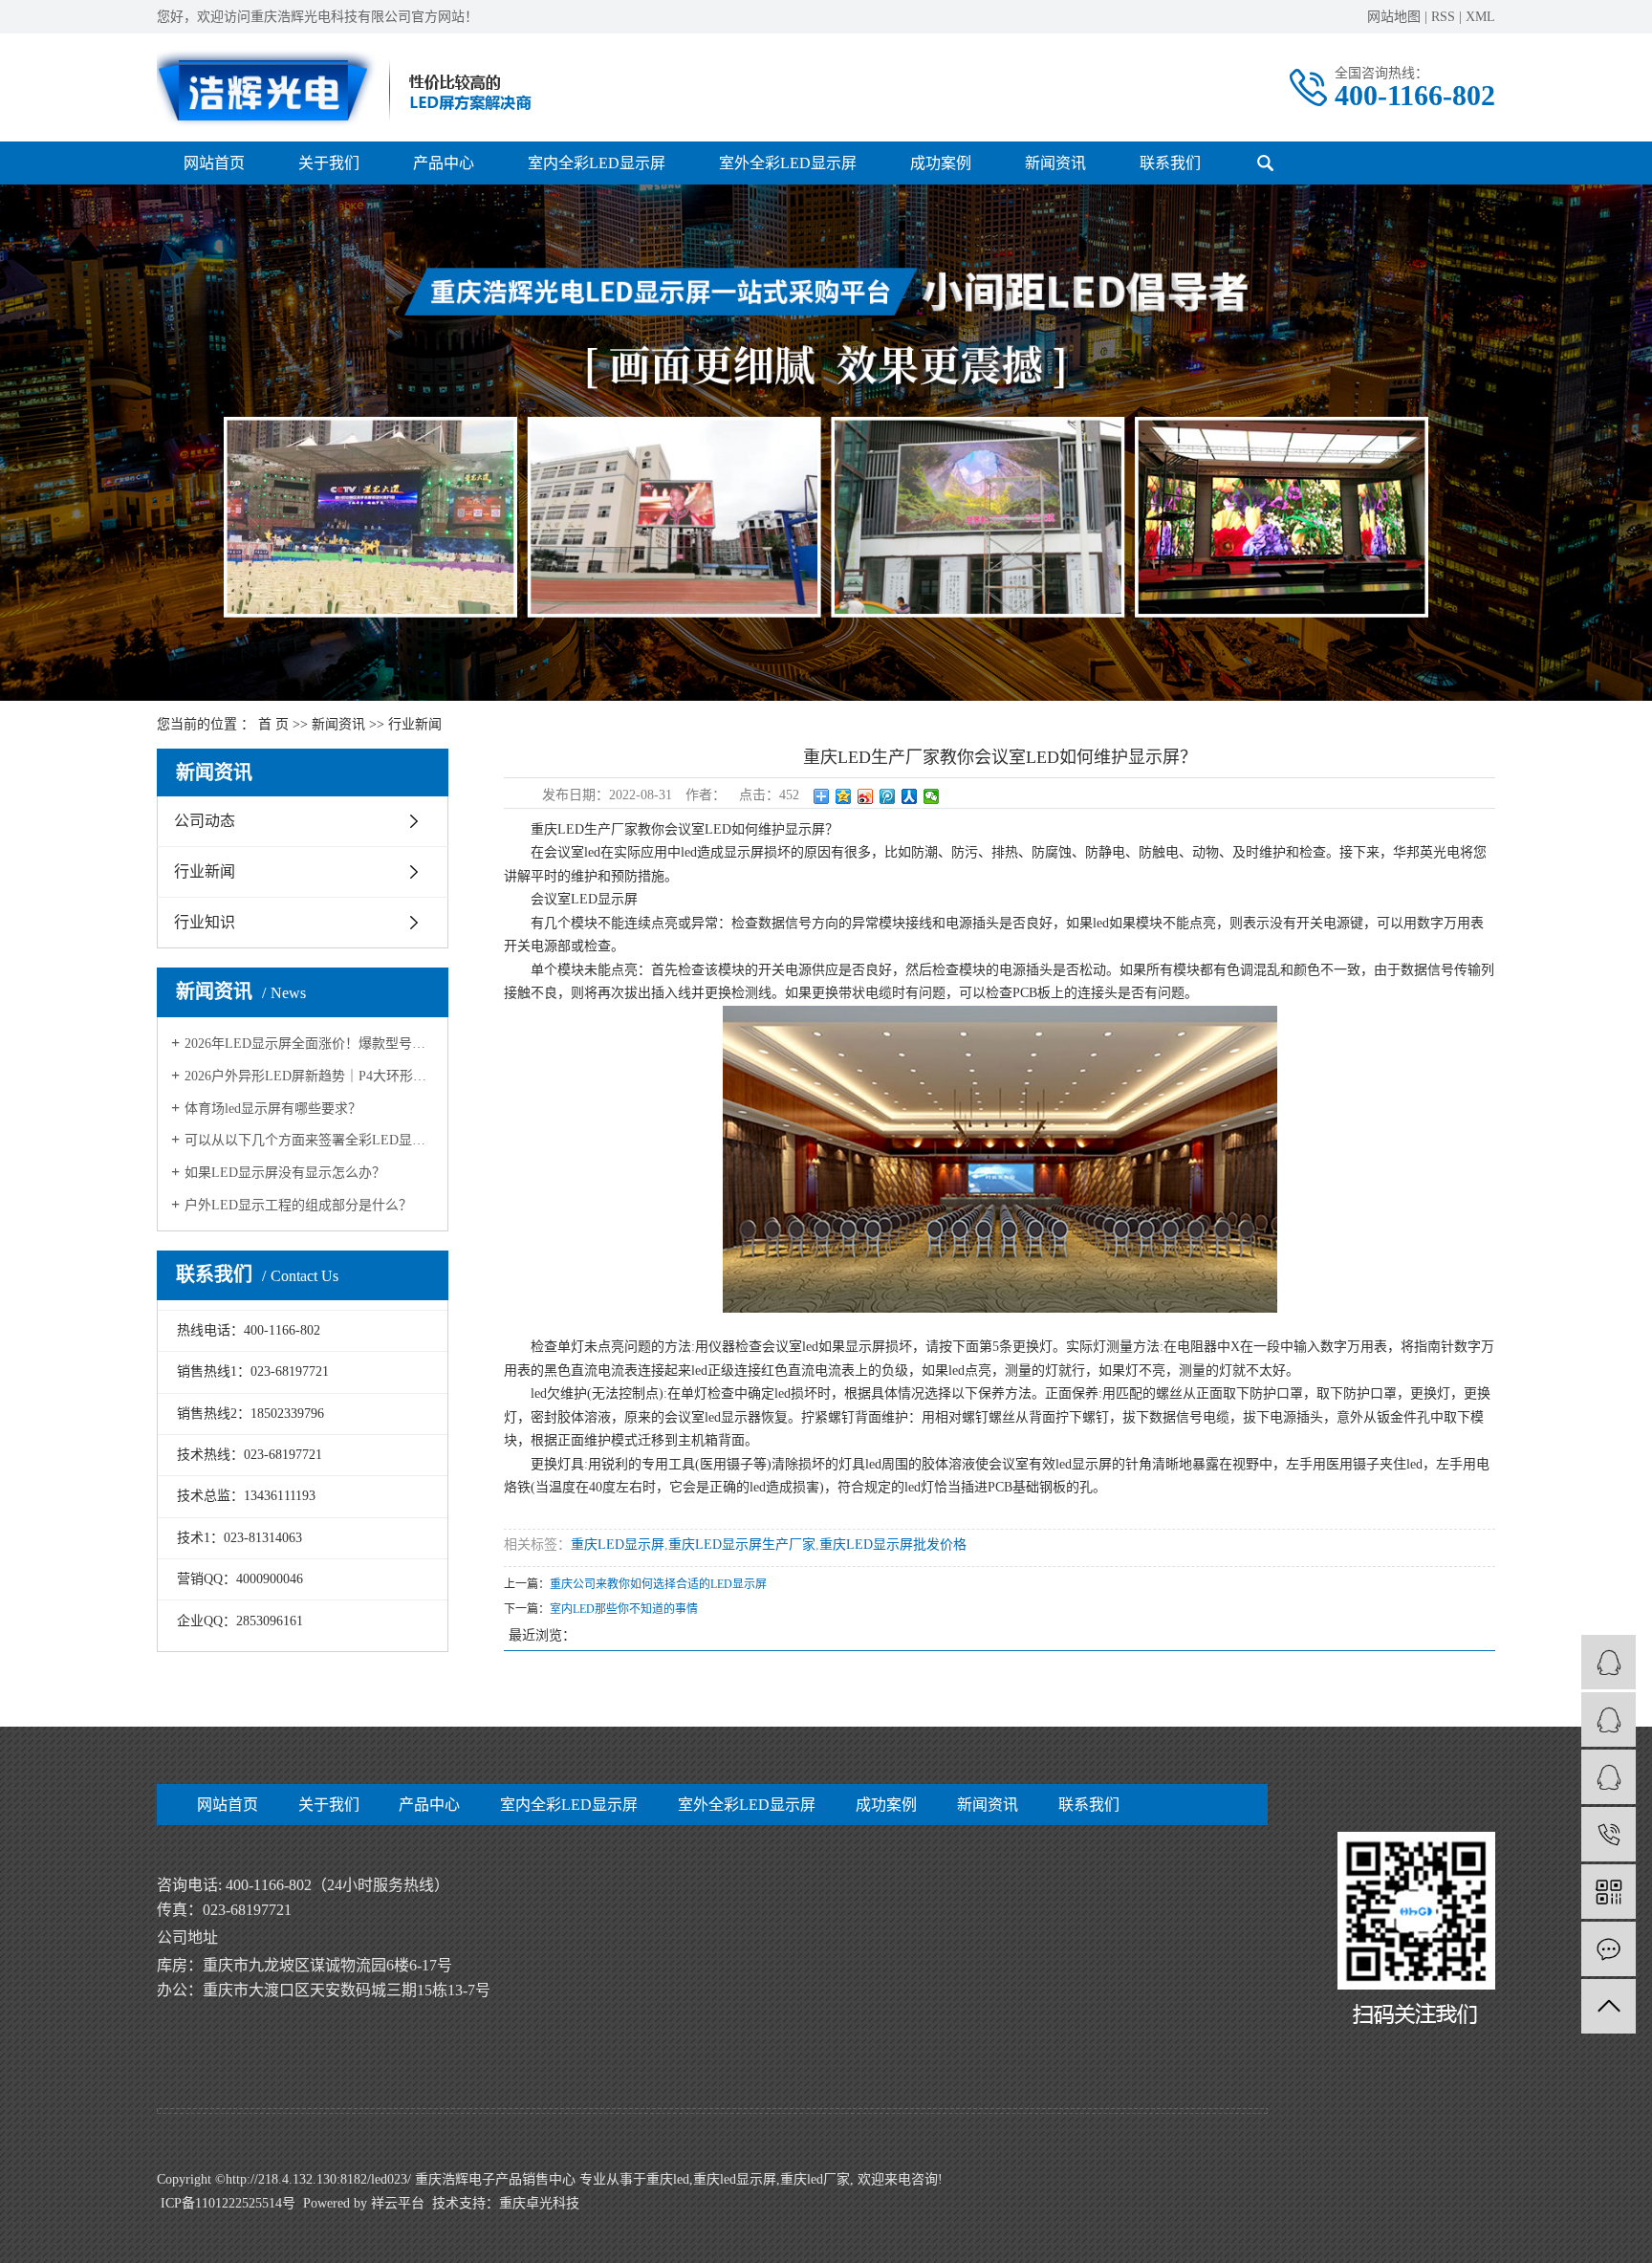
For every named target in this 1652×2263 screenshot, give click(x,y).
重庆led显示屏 (735, 2179)
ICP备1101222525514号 (228, 2203)
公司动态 (205, 821)
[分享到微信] (932, 796)
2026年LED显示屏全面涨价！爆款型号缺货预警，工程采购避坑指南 (309, 1044)
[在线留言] (1609, 1949)
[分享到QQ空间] (844, 796)
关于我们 (329, 163)
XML (1480, 17)
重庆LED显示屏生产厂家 (742, 1545)
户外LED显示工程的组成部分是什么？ (298, 1205)
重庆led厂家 (815, 2179)
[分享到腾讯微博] (888, 796)
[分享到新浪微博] (866, 796)
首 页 (273, 724)
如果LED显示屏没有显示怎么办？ (285, 1173)
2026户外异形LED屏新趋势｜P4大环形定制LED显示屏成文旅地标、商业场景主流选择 (309, 1076)
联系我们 (1170, 163)
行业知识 (205, 922)
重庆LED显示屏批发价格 (893, 1545)
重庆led (668, 2179)
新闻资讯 (1055, 163)
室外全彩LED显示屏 (788, 163)
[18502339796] (1609, 1834)
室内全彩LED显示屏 (597, 163)
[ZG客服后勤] (1609, 1777)
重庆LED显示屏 (618, 1545)
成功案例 (941, 163)
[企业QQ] (1609, 1719)
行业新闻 (415, 724)
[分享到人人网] (910, 796)
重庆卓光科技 (539, 2203)
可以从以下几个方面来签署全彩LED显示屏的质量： (309, 1140)
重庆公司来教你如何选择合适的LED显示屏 (658, 1584)
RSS (1443, 17)
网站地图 (1394, 17)
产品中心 (444, 163)
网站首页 (214, 163)
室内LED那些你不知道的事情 (624, 1609)
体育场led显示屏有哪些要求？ (273, 1109)
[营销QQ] (1609, 1662)
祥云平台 (398, 2203)
